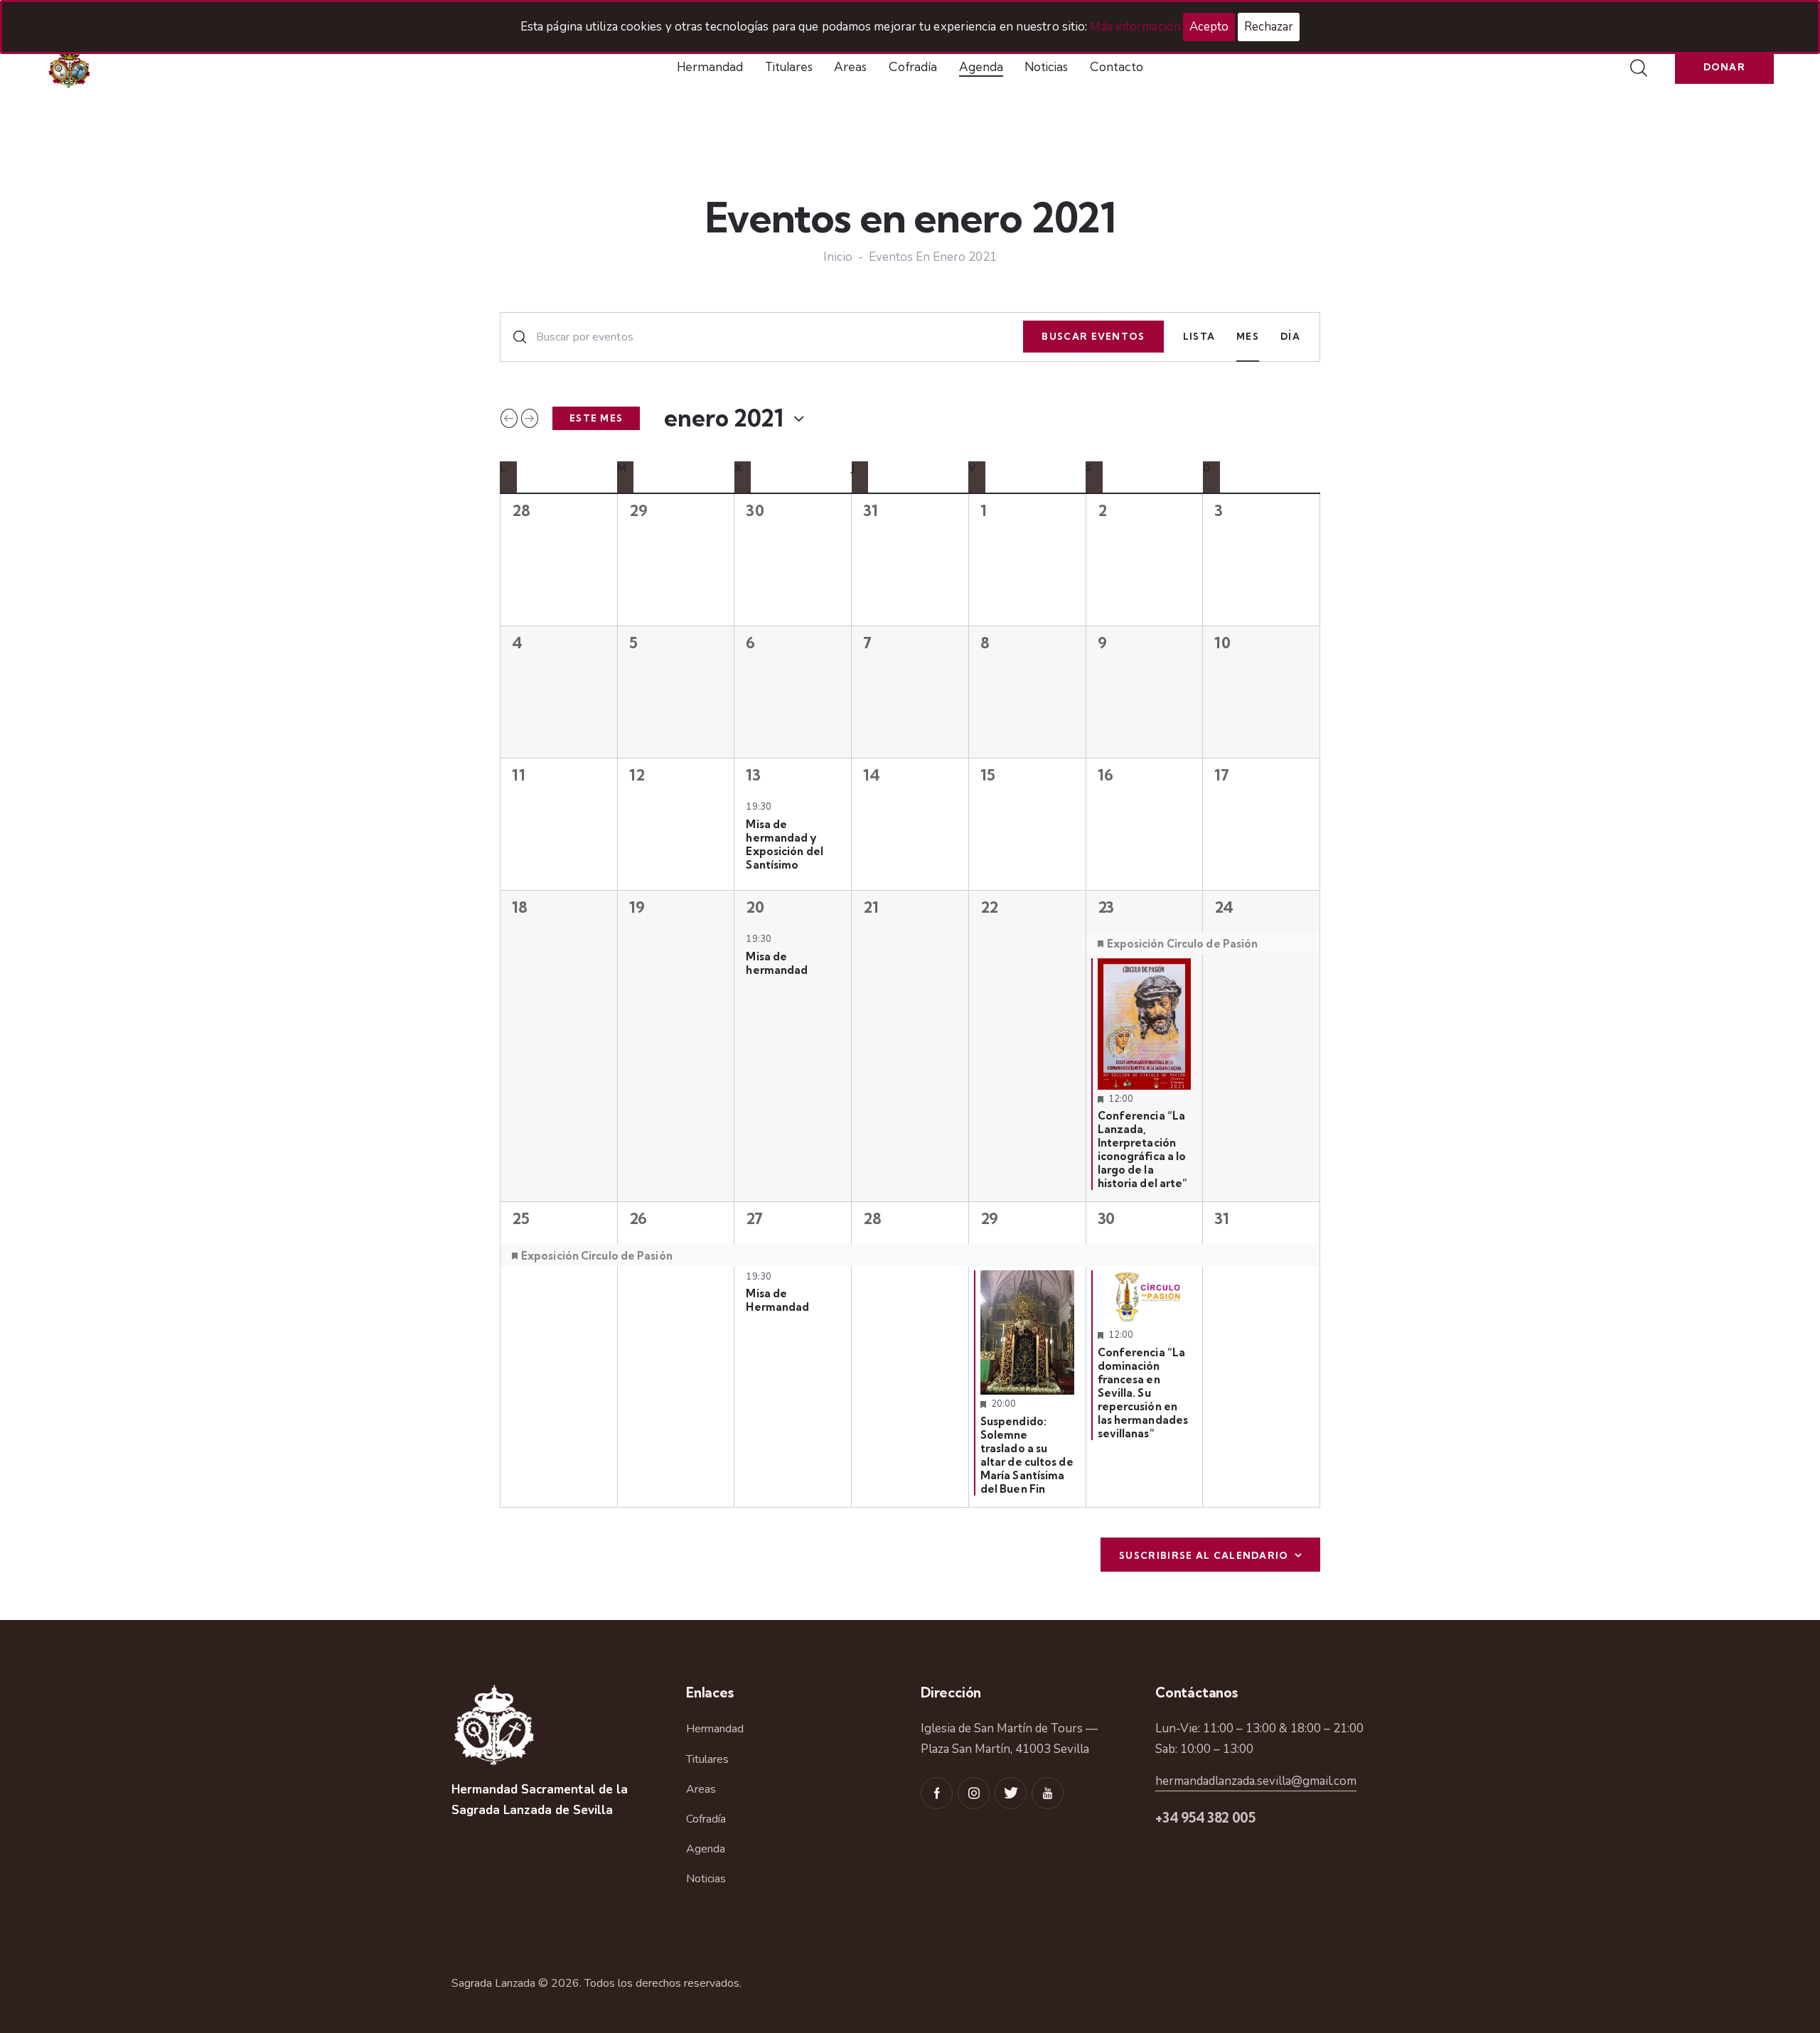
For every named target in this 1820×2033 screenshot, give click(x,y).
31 (1221, 1218)
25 (520, 1218)
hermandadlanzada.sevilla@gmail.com (1256, 1781)
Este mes (596, 418)
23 (1106, 907)
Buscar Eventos (1093, 336)
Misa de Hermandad (777, 1300)
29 (989, 1218)
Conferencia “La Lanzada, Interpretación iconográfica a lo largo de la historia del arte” (1143, 1149)
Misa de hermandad (777, 963)
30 (1106, 1218)
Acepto (1209, 27)
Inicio (838, 258)
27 (754, 1218)
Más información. (1136, 27)
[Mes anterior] (509, 418)
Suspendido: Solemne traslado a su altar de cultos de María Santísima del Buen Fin (1027, 1455)
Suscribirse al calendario (1204, 1555)
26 (638, 1218)
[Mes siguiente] (530, 418)
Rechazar (1269, 27)
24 (1224, 907)
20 (755, 907)
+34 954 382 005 (1205, 1818)
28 (872, 1218)
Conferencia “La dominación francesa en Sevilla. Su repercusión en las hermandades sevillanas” (1143, 1393)
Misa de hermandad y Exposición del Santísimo (784, 844)
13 (753, 775)
